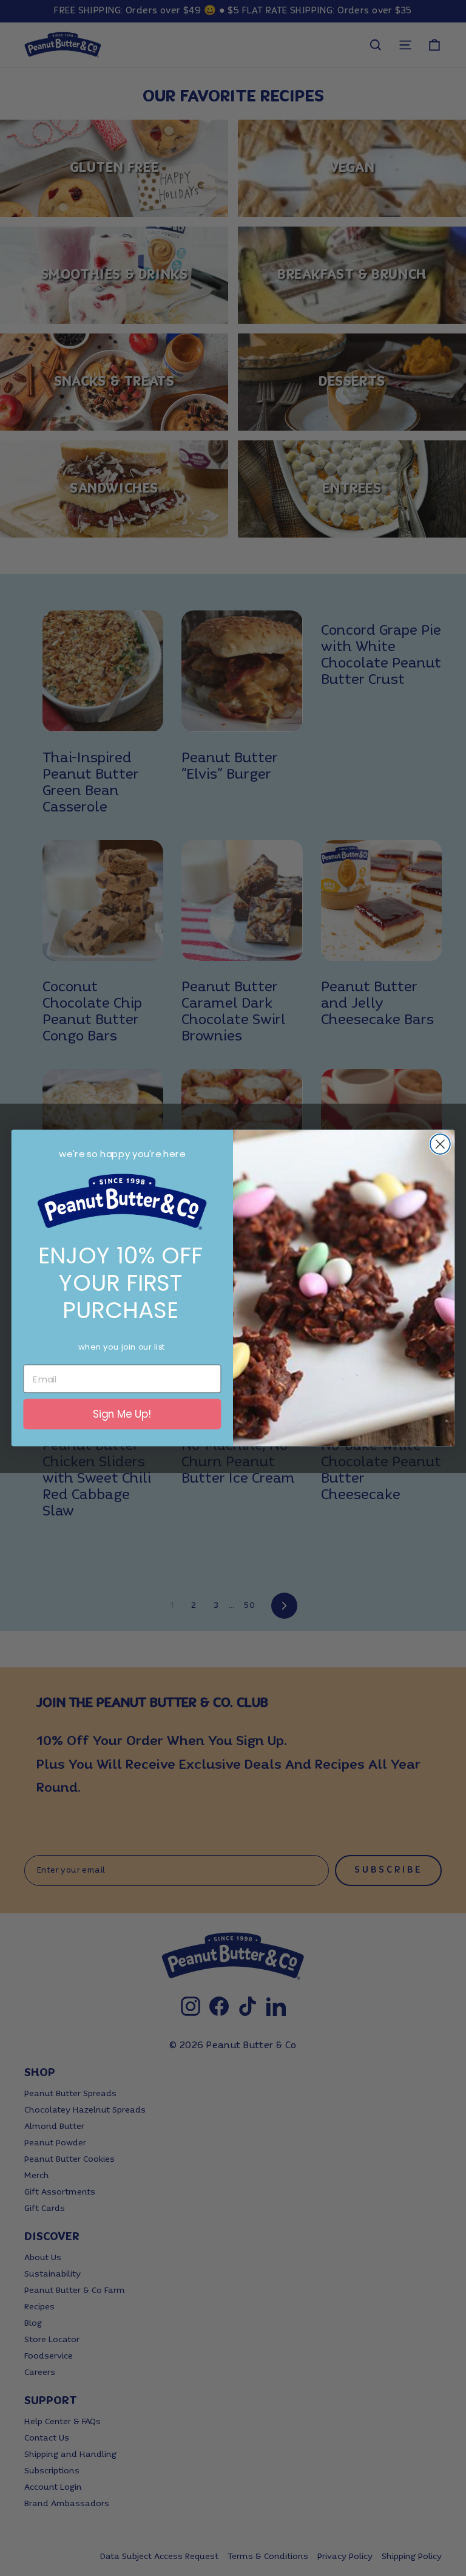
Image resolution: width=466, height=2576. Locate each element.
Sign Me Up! (122, 1414)
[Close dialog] (440, 1144)
